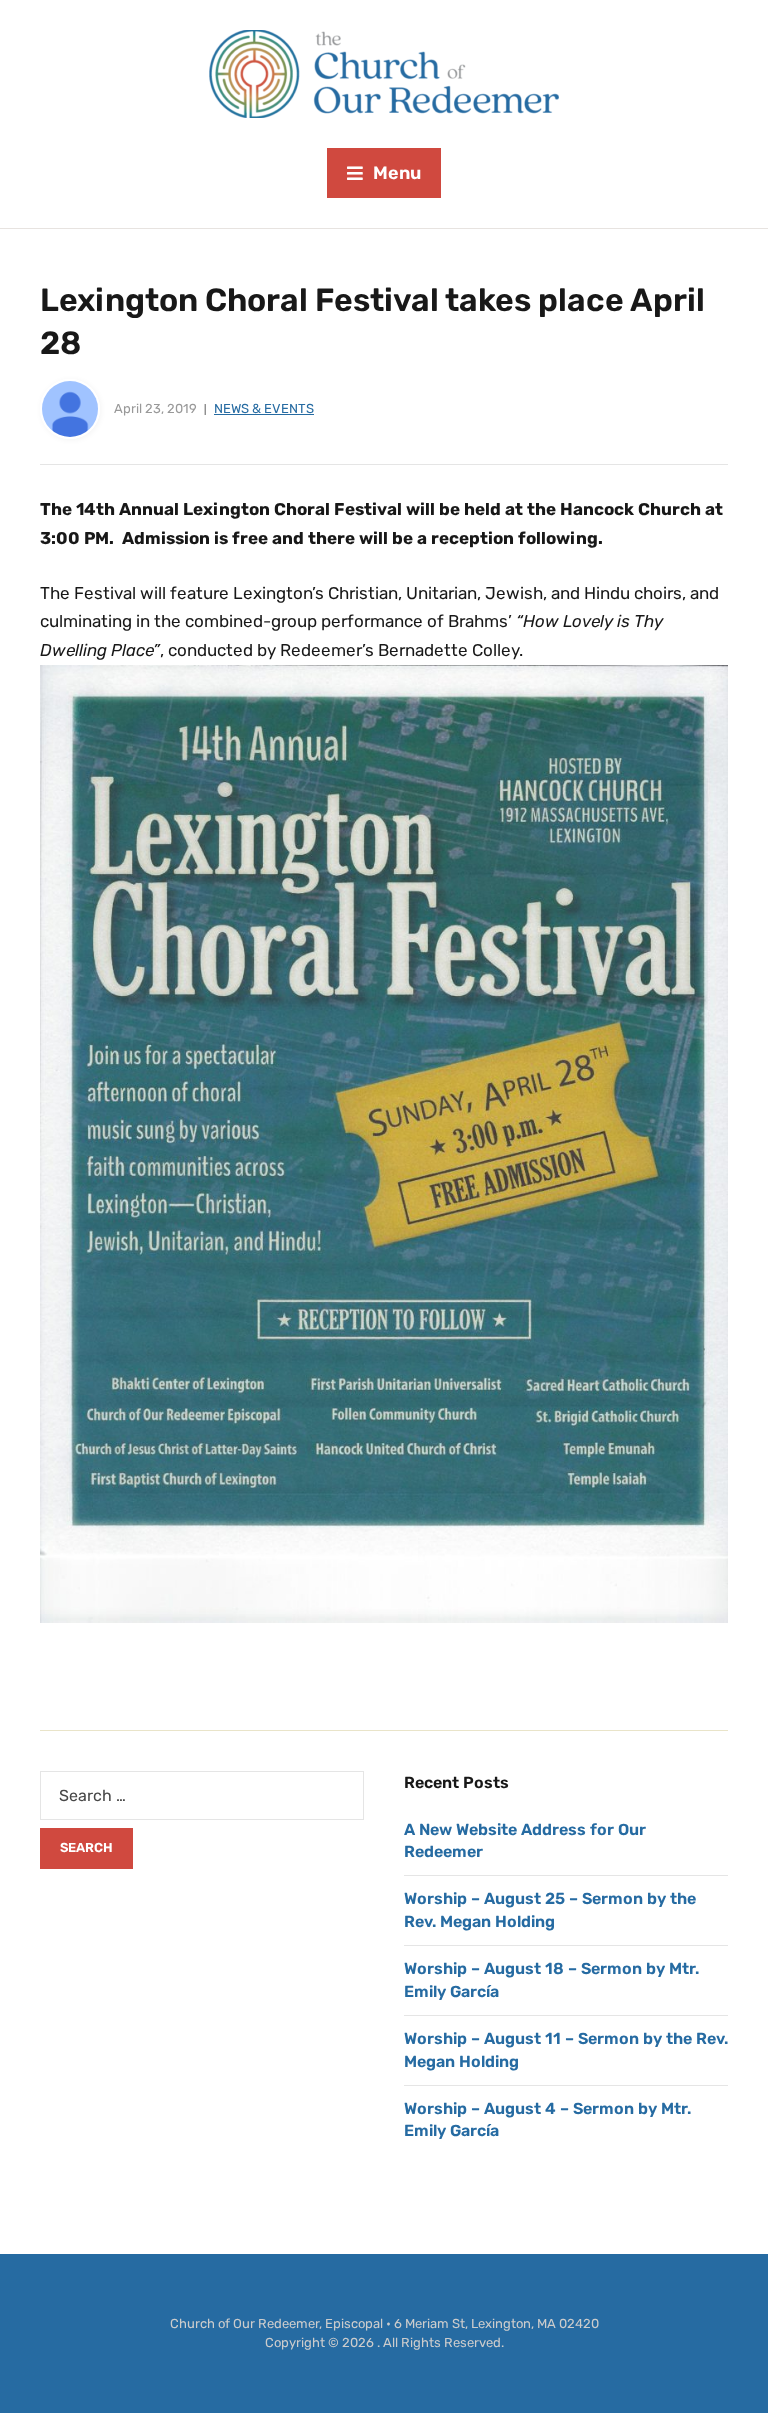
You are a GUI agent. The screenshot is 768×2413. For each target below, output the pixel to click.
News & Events (264, 408)
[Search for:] (202, 1795)
